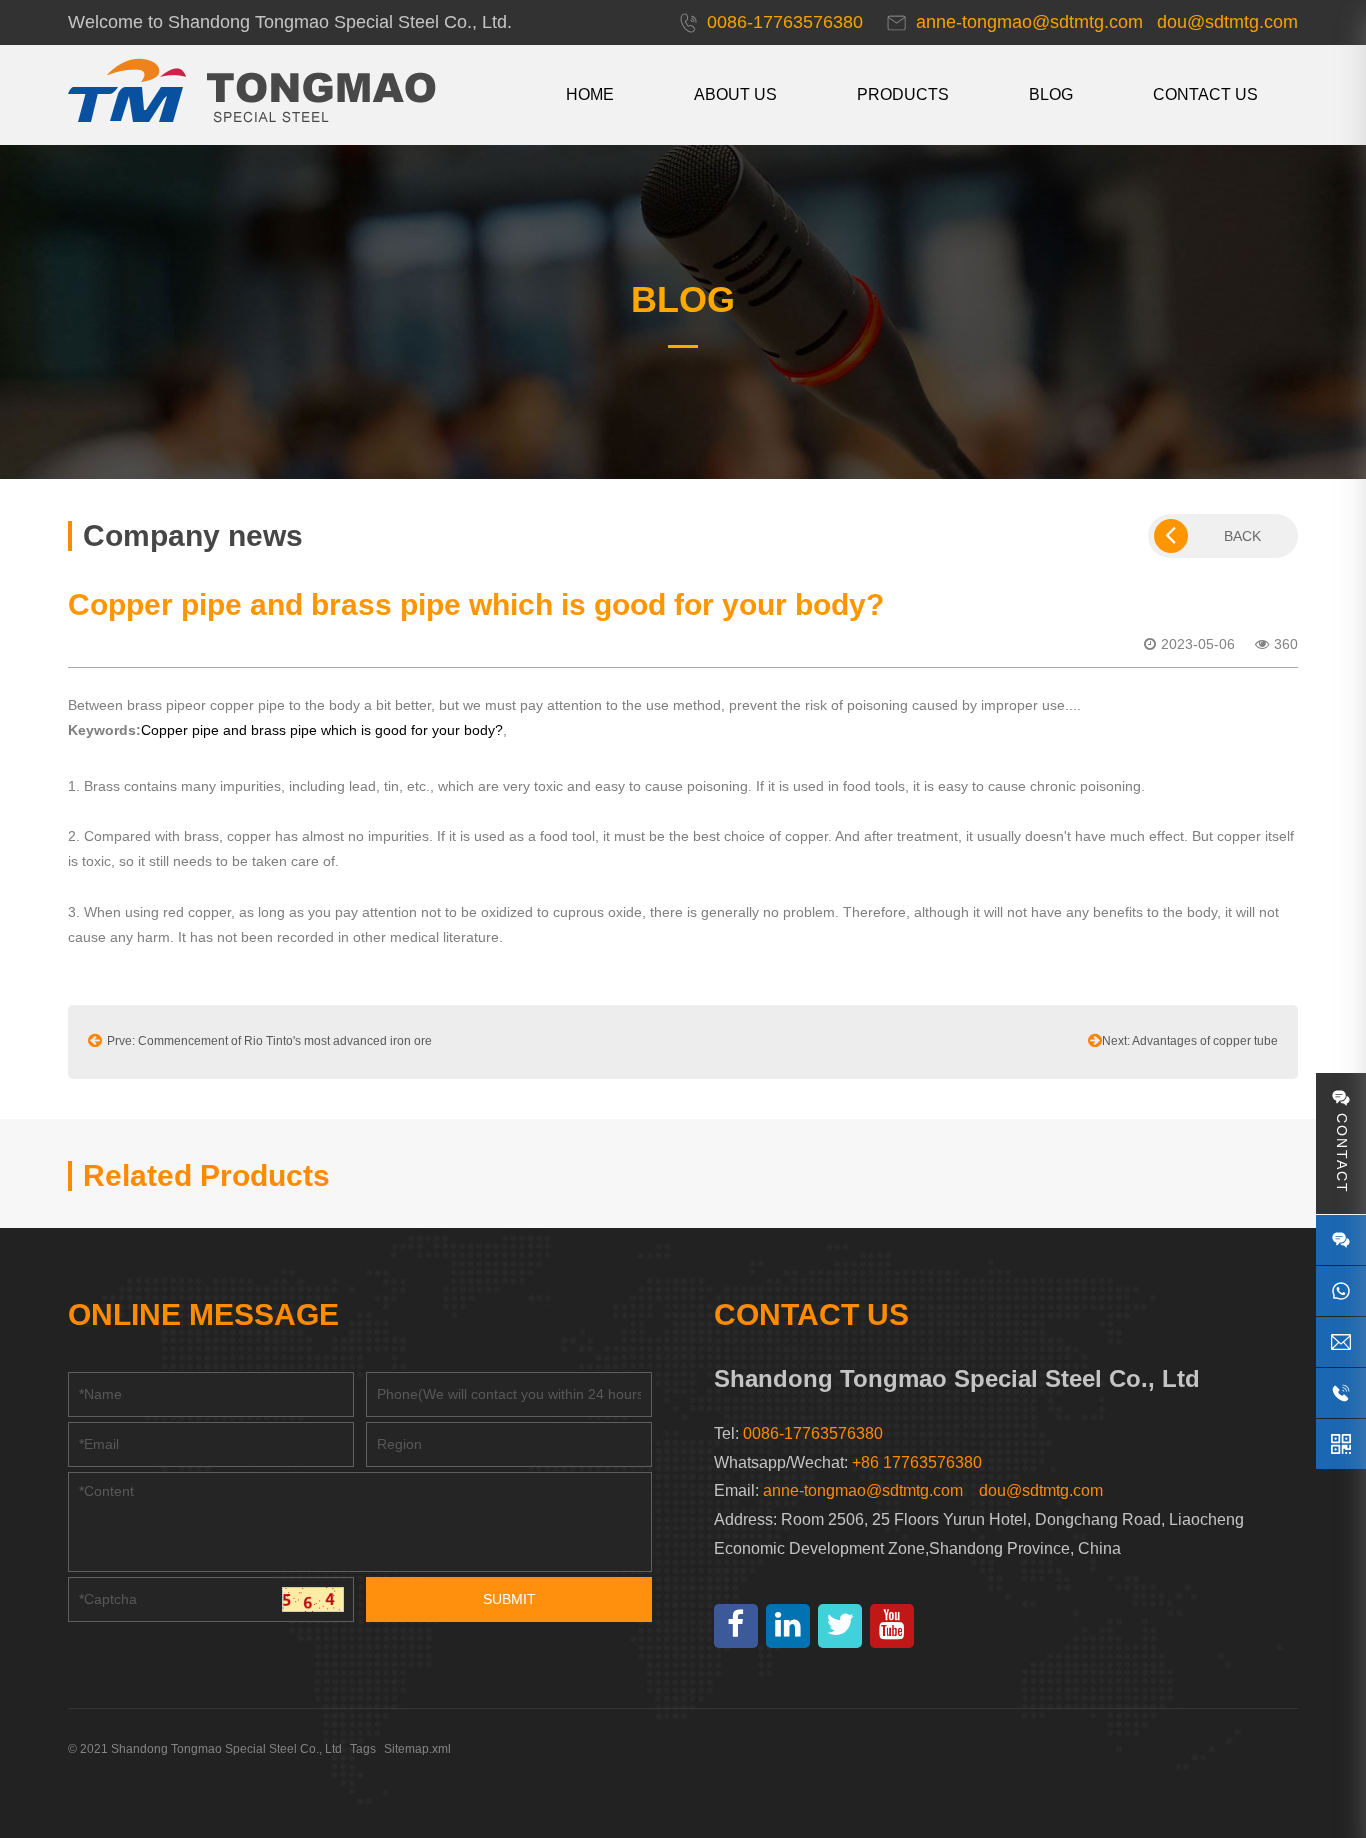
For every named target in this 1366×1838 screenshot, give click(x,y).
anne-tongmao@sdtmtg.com (863, 1490)
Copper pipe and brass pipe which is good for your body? (322, 730)
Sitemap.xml (417, 1749)
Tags (363, 1749)
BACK (1242, 536)
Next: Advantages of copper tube (1190, 1041)
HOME (590, 94)
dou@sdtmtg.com (1041, 1490)
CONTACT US (1205, 94)
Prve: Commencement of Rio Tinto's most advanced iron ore (269, 1041)
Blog (1051, 94)
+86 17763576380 (917, 1462)
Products (903, 94)
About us (735, 94)
